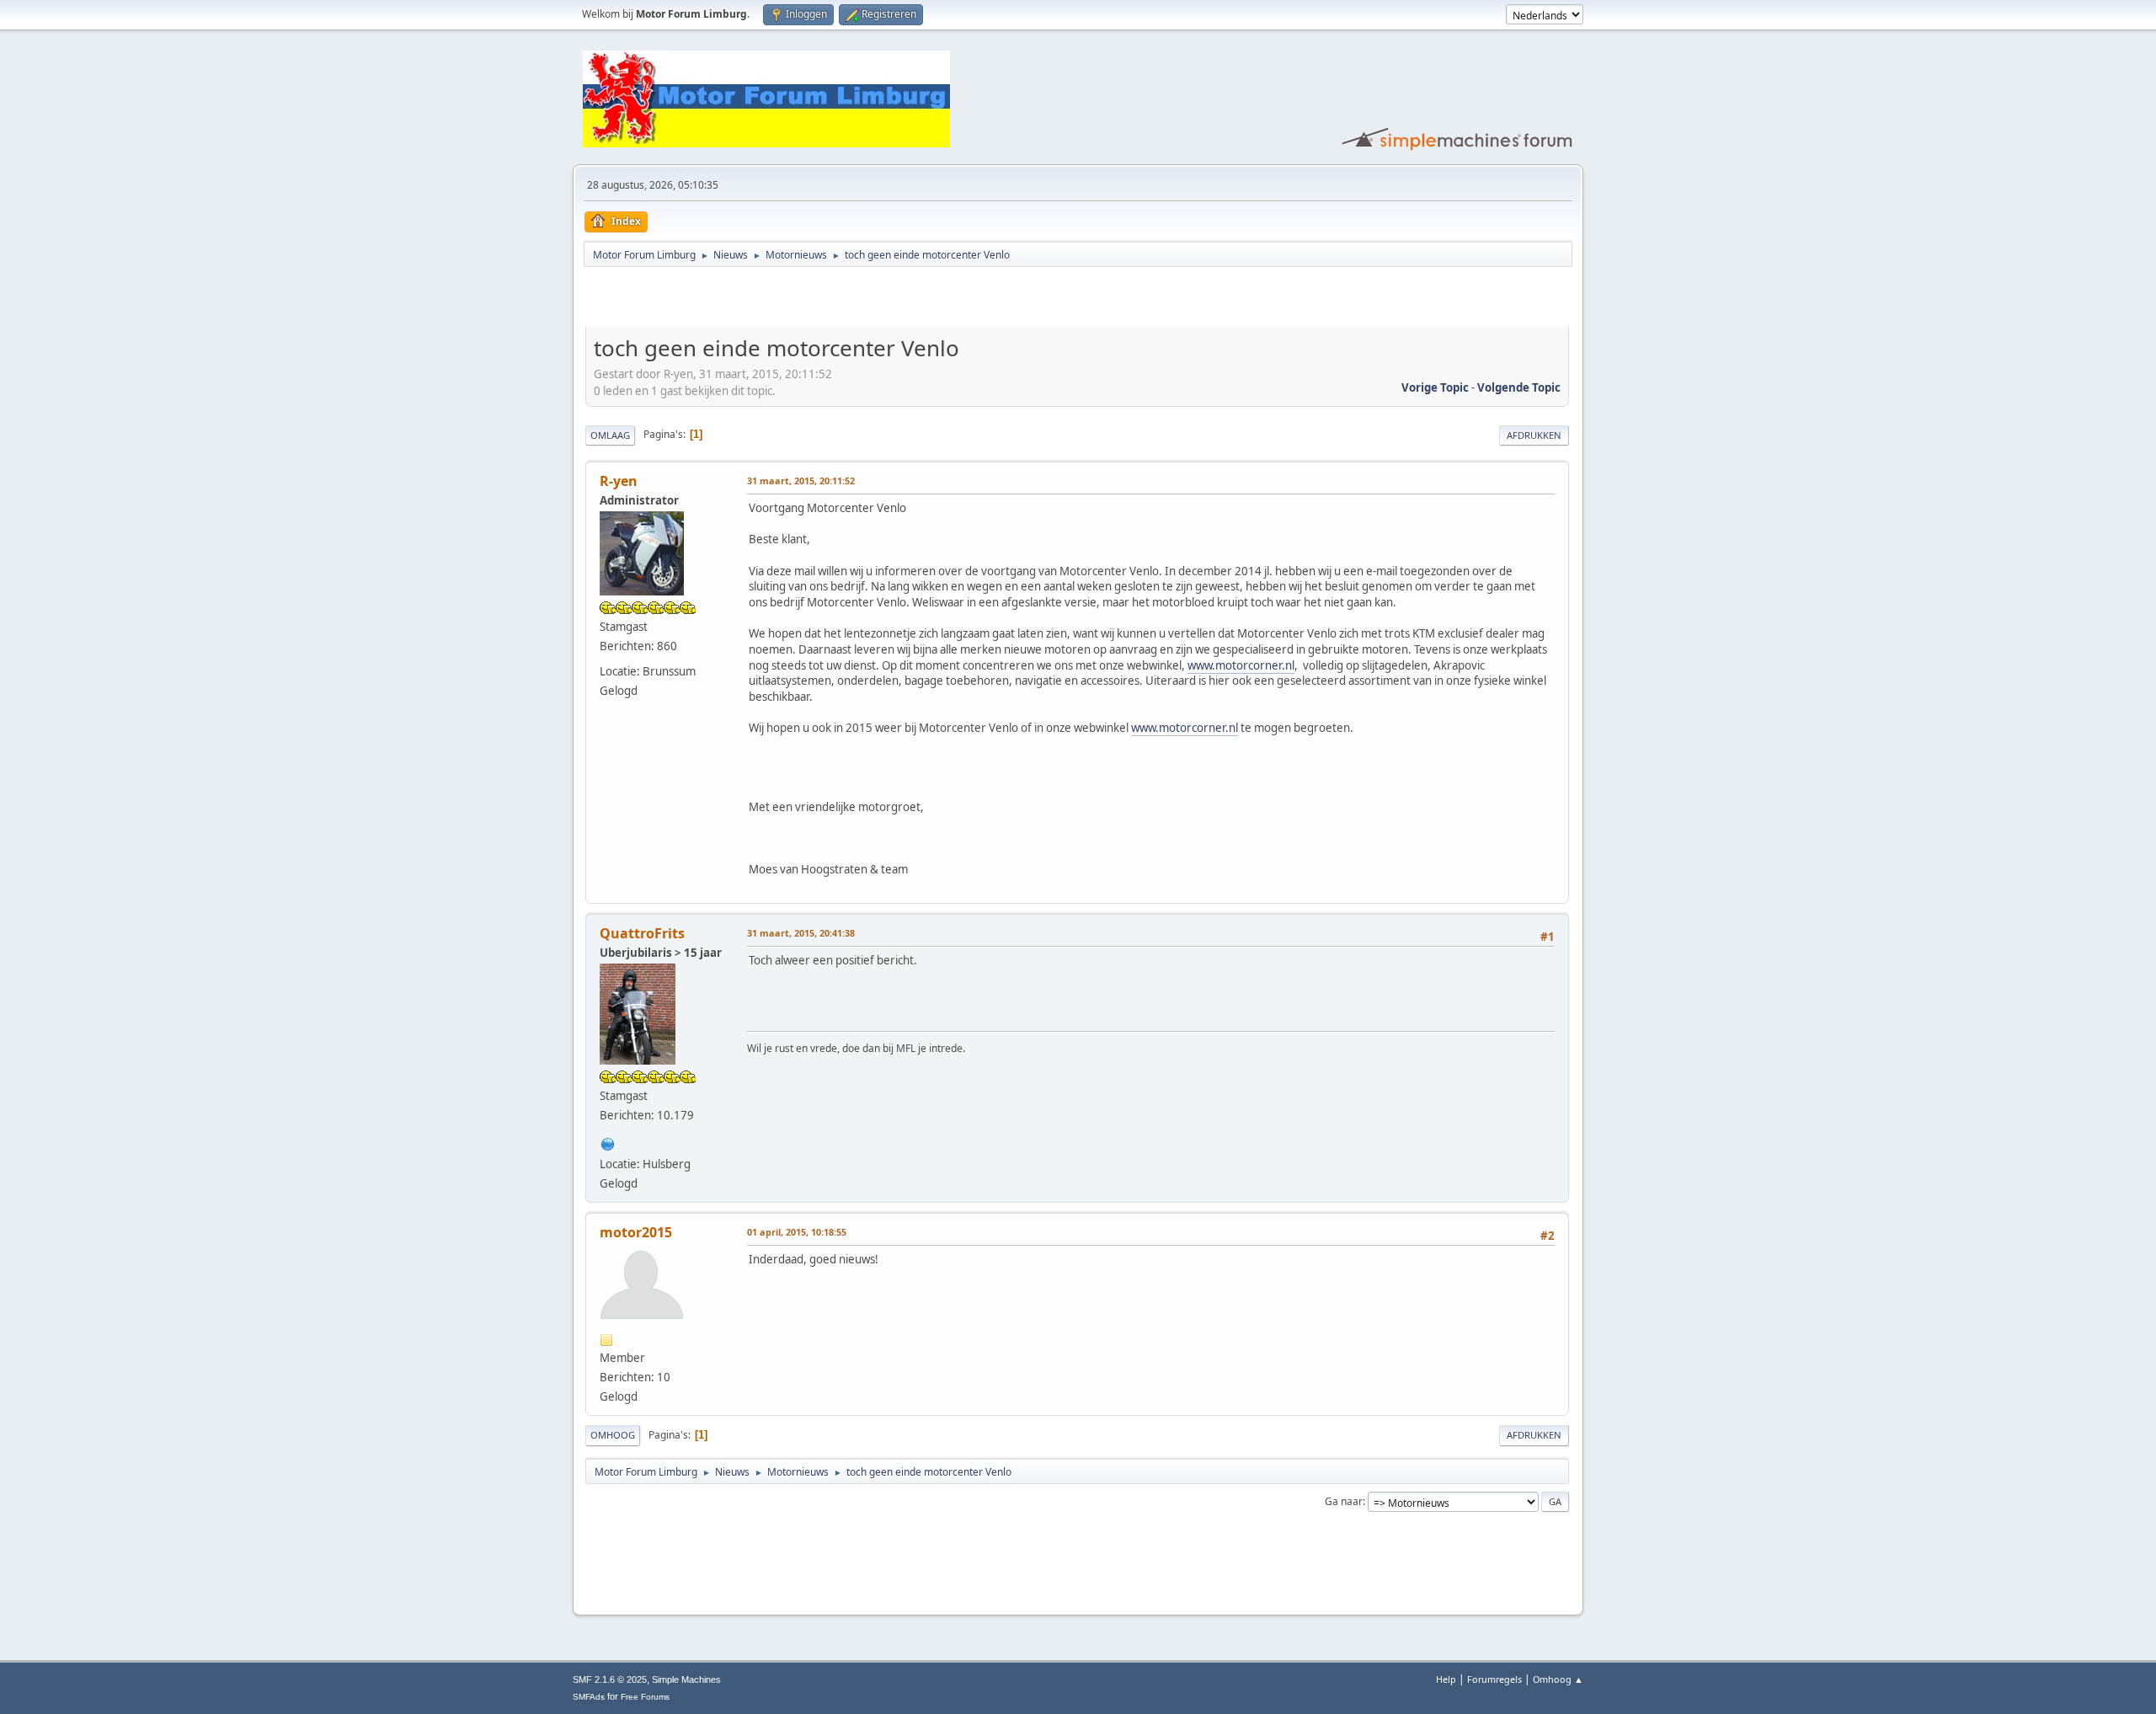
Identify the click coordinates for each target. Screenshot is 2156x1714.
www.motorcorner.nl (1241, 665)
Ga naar (1344, 1501)
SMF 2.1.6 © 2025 (610, 1679)
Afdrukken (1534, 435)
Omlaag (610, 435)
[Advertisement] (782, 300)
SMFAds (589, 1697)
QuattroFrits (642, 933)
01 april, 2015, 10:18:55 (797, 1232)
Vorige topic (1435, 387)
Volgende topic (1519, 387)
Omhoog (613, 1435)
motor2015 (636, 1232)
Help (1446, 1679)
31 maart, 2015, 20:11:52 (801, 481)
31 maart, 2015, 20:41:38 (801, 933)
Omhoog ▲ (1558, 1679)
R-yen (619, 481)
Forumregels (1494, 1679)
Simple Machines (686, 1679)
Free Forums (645, 1697)
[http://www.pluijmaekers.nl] (608, 1142)
